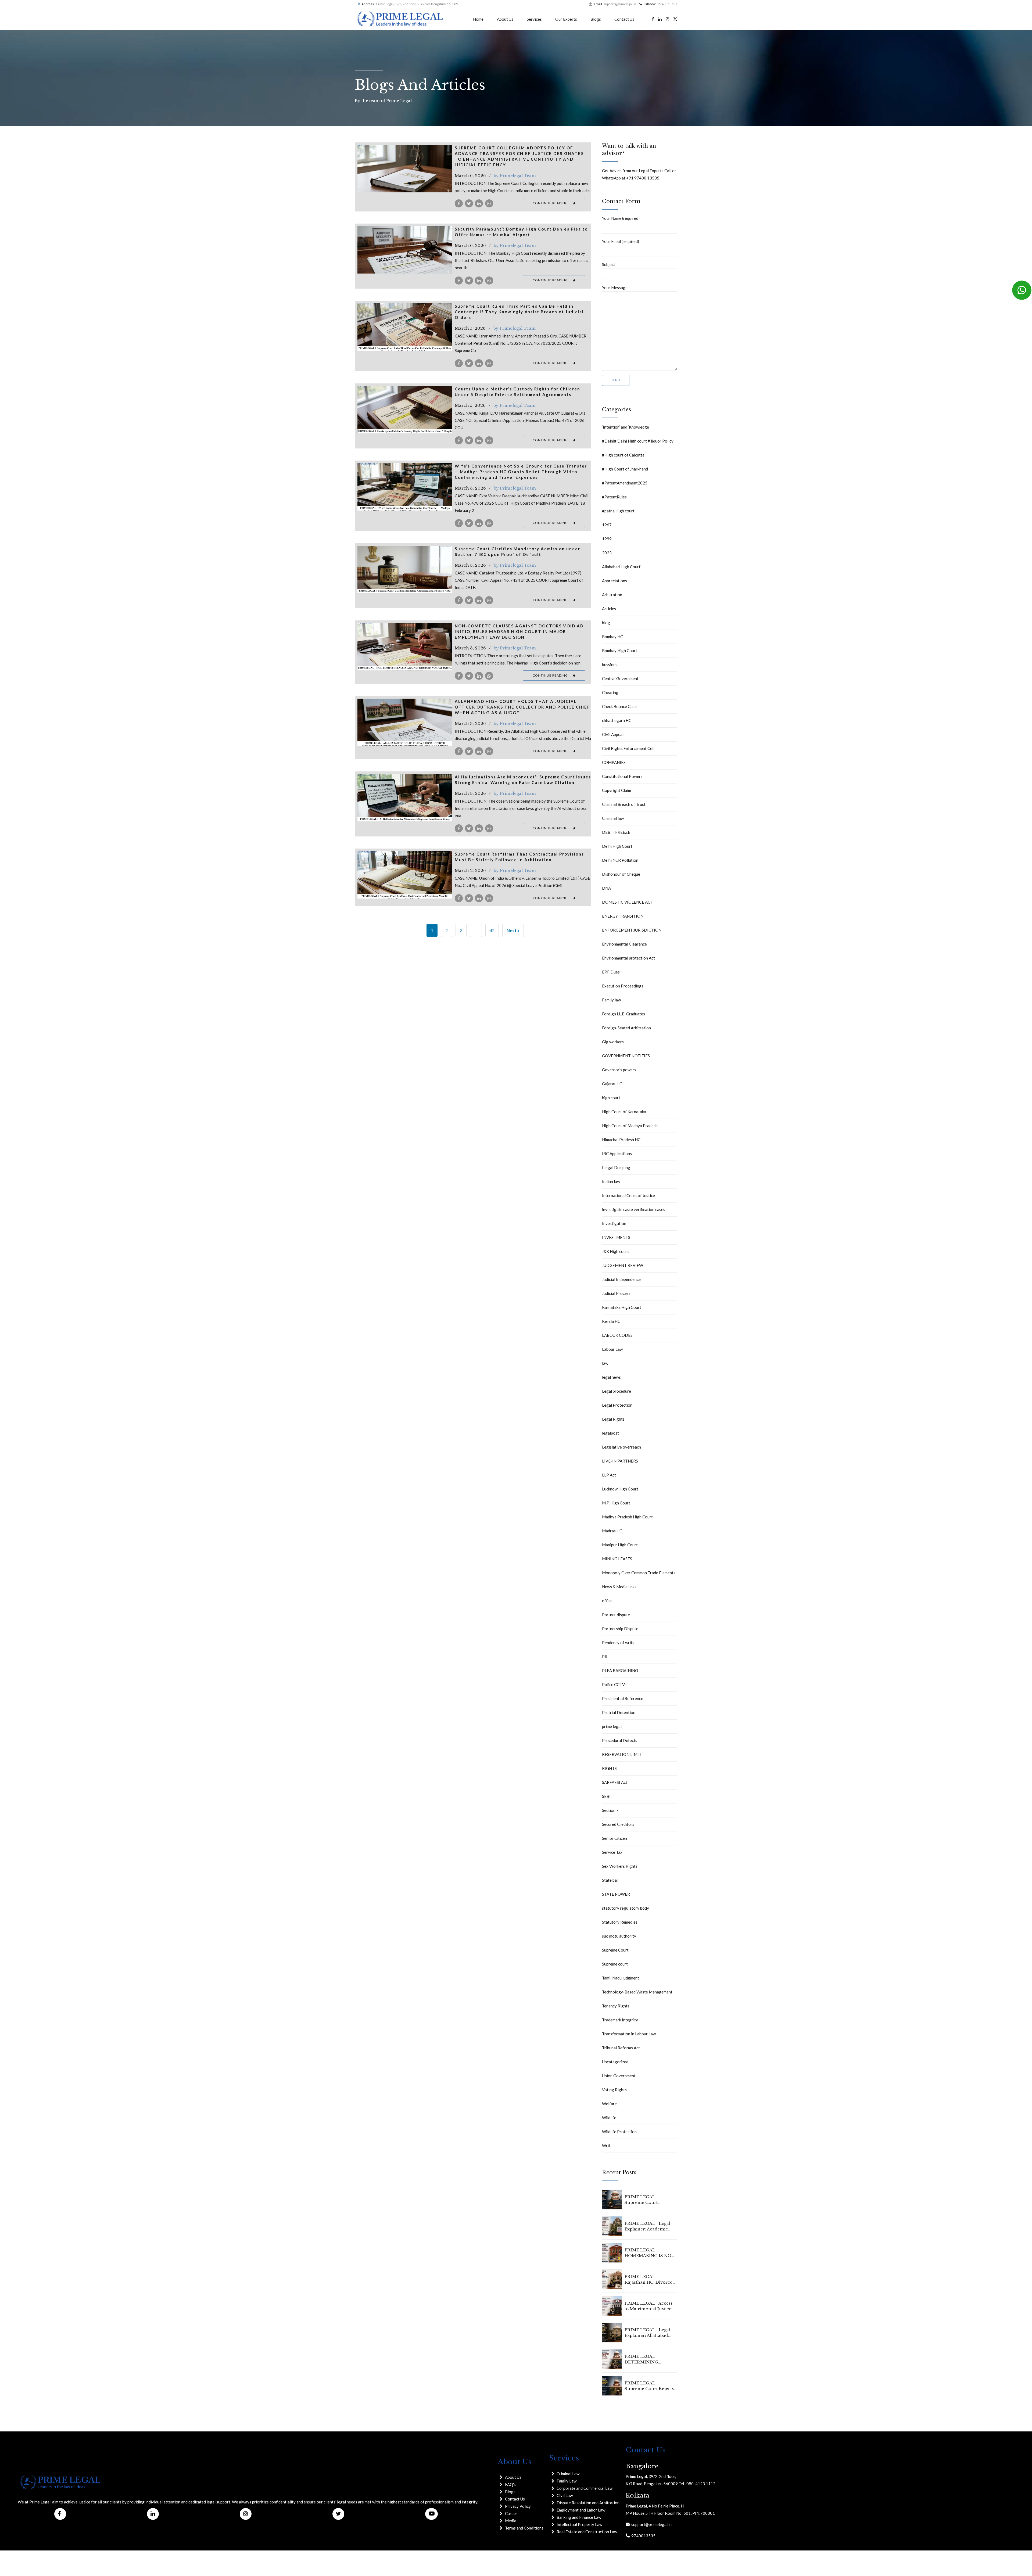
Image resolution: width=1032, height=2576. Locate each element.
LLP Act (609, 1475)
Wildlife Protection (619, 2132)
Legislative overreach (621, 1447)
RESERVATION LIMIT (622, 1754)
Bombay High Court (620, 651)
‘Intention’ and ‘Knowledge (626, 427)
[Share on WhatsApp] (489, 203)
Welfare (609, 2104)
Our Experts (566, 19)
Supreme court (615, 1964)
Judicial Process (616, 1293)
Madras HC (612, 1531)
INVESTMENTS (616, 1237)
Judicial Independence (621, 1279)
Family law (611, 1000)
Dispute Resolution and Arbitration (588, 2503)
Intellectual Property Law (579, 2524)
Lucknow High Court (620, 1489)
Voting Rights (614, 2090)
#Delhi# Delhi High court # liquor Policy (638, 441)
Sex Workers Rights (620, 1866)
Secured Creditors (618, 1824)
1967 (607, 525)
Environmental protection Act (628, 958)
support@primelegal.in (651, 2524)
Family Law (567, 2481)
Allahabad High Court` (622, 567)
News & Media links (619, 1587)
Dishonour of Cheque (621, 874)
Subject (609, 264)
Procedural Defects (620, 1740)
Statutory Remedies (620, 1922)
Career (511, 2513)
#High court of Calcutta (623, 455)
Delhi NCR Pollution (620, 860)
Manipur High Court (620, 1545)
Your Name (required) (621, 218)
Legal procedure (617, 1391)
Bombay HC (612, 637)
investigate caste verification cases (634, 1209)
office (607, 1601)
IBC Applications (617, 1154)
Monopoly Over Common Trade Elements (639, 1573)
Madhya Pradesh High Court (627, 1517)
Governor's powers (619, 1070)
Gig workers (613, 1042)
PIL (605, 1657)
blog (606, 623)
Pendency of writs (618, 1643)
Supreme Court (615, 1950)
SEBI (606, 1796)
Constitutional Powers (622, 776)
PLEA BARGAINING (620, 1670)
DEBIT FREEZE (616, 832)
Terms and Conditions (524, 2528)
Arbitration (612, 595)
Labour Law (612, 1349)
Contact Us (624, 19)
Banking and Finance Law (579, 2517)
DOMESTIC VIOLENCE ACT (628, 902)
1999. (607, 539)
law (605, 1363)
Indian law (611, 1181)
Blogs (596, 19)
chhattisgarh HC (617, 720)
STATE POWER (616, 1894)
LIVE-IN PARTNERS (620, 1461)
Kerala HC (611, 1321)
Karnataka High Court (622, 1307)
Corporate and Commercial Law (585, 2488)
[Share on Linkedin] (479, 203)
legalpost (610, 1433)
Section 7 (610, 1810)
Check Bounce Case (619, 706)
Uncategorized (615, 2062)
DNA (606, 888)
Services (534, 19)
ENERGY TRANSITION (623, 916)
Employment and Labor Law (581, 2510)
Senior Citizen (614, 1838)
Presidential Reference (623, 1698)
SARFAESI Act (615, 1782)
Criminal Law (568, 2474)
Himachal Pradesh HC (621, 1140)
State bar (610, 1880)
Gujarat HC (612, 1084)
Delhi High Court (617, 846)
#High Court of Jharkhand (625, 469)
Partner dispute (616, 1615)
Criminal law (613, 818)
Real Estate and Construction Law (587, 2532)
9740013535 (643, 2536)
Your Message (615, 288)
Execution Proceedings (623, 986)
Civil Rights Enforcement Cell (628, 748)
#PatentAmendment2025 (625, 483)
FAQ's (510, 2484)
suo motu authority (619, 1936)
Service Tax (612, 1852)
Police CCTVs (614, 1684)
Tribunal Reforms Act (621, 2048)
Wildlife (609, 2118)
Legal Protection (617, 1405)
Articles (609, 609)
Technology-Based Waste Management (637, 1992)
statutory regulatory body (626, 1908)
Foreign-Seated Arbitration (626, 1028)
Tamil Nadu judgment (621, 1978)
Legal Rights (613, 1419)
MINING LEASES (617, 1559)
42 (492, 930)
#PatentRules (614, 497)
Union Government (619, 2076)
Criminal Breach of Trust (624, 804)
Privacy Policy (518, 2506)
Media (511, 2521)
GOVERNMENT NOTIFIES (626, 1056)
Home (478, 19)
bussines (610, 664)
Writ (606, 2146)
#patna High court (618, 511)
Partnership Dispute (620, 1629)
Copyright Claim (617, 790)
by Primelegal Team (515, 176)
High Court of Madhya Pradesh (630, 1126)
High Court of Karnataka (624, 1112)
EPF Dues (611, 972)
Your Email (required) (621, 241)
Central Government (620, 678)
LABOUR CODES (617, 1335)
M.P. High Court (616, 1503)
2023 (607, 553)
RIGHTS (609, 1768)
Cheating (610, 692)
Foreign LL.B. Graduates (623, 1014)
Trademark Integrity (620, 2020)
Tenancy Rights (616, 2006)
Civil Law (565, 2495)
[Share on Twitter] (469, 203)
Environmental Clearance (624, 944)
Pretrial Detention (619, 1712)
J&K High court (615, 1251)
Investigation (614, 1223)
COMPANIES (614, 762)
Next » (513, 930)
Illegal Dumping (616, 1167)
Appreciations (614, 581)
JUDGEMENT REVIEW (623, 1265)
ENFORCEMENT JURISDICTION (632, 930)
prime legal (612, 1726)
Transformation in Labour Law (629, 2034)
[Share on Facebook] (459, 203)
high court (611, 1098)
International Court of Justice (628, 1195)
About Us (505, 19)
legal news (611, 1377)
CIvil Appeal (613, 734)
